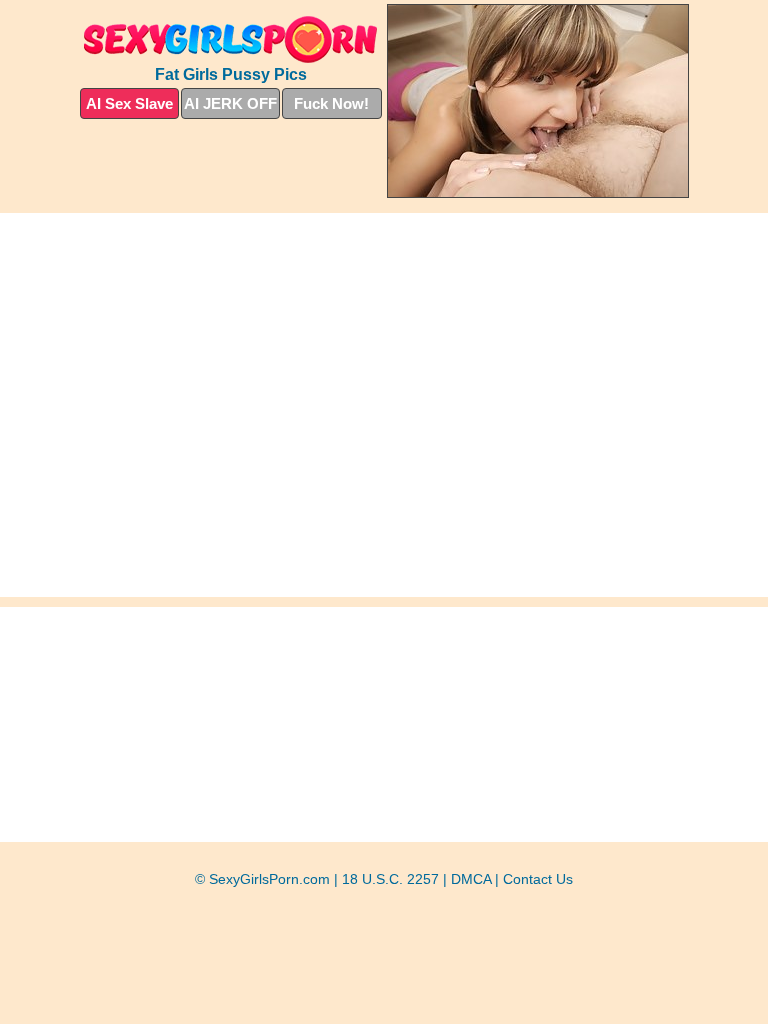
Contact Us (538, 879)
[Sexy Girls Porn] (231, 39)
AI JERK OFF (230, 103)
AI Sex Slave (129, 103)
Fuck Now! (331, 103)
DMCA (471, 879)
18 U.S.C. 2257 (390, 879)
